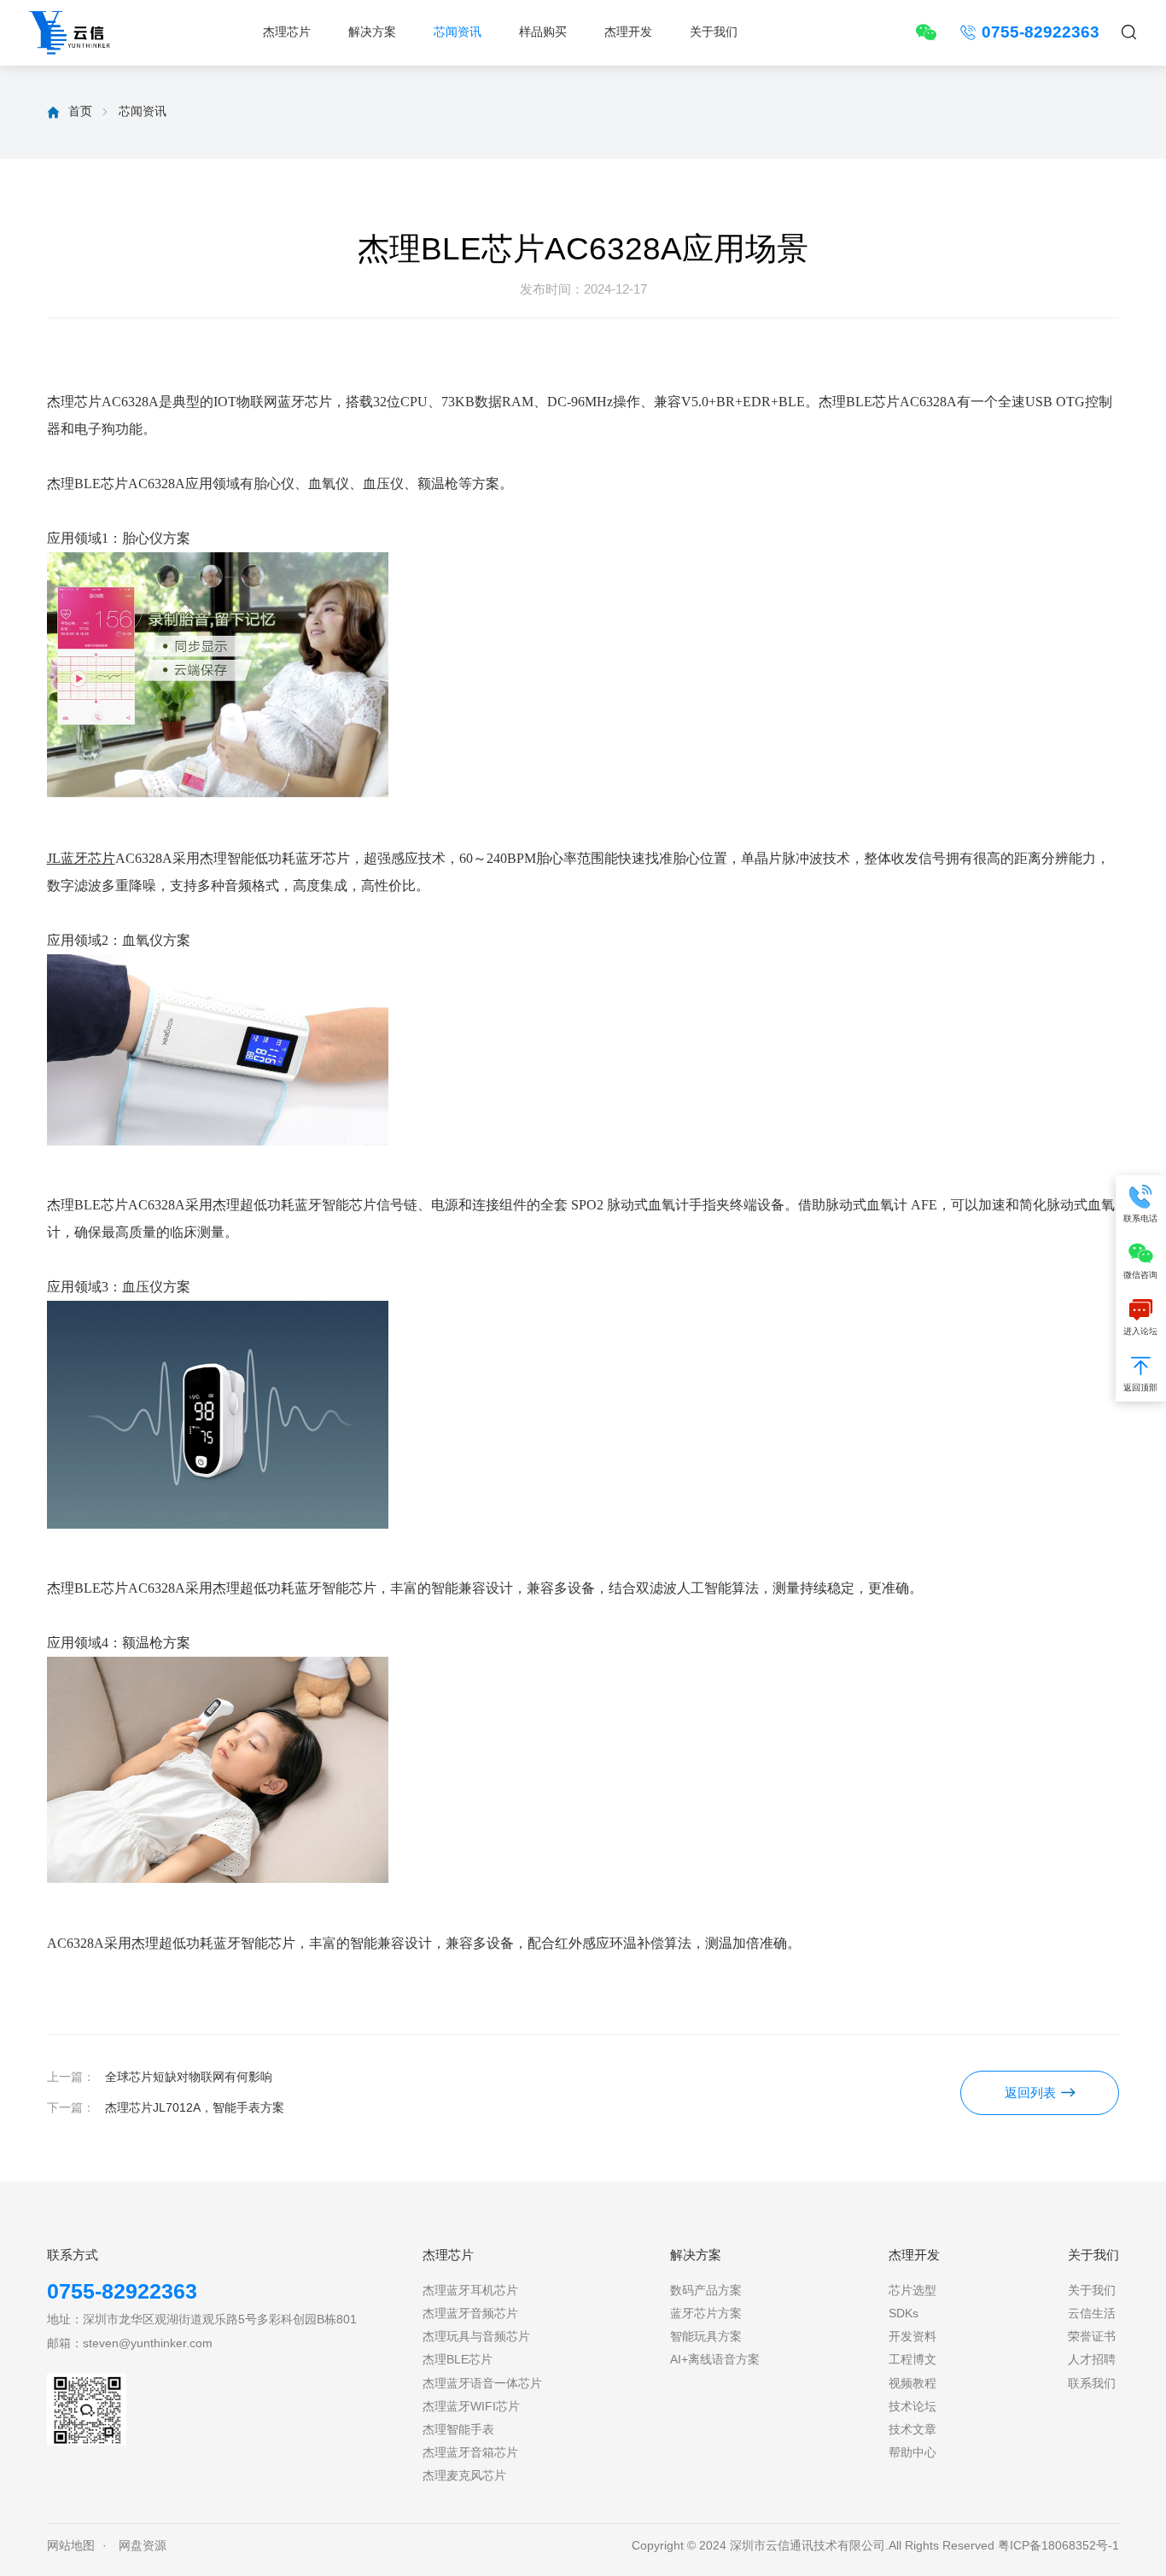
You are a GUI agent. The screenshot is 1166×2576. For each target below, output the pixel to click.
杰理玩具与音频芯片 (476, 2337)
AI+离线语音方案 (715, 2360)
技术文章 (912, 2430)
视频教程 (912, 2384)
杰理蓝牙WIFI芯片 (471, 2407)
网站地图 (71, 2546)
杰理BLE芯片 (458, 2360)
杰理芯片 (287, 32)
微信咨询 (1140, 1275)
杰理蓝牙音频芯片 (470, 2314)
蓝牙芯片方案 (706, 2314)
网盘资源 (143, 2546)
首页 (80, 111)
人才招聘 (1092, 2360)
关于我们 (714, 32)
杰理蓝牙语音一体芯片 (482, 2384)
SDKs (904, 2314)
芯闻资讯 (458, 32)
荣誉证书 (1092, 2337)
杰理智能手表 (458, 2430)
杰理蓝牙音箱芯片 (470, 2453)
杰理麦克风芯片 (464, 2476)
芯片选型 (912, 2290)
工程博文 (912, 2360)
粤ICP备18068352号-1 (1058, 2546)
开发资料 (912, 2337)
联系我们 (1092, 2384)
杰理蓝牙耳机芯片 (470, 2290)
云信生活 (1092, 2314)
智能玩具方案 (706, 2337)
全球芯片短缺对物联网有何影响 (189, 2077)
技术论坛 (912, 2407)
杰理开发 (628, 32)
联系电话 (1140, 1218)
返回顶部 (1140, 1387)
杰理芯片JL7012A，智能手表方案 (195, 2108)
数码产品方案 (706, 2290)
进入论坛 (1140, 1331)
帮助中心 (912, 2453)
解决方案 (372, 32)
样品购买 (543, 32)
